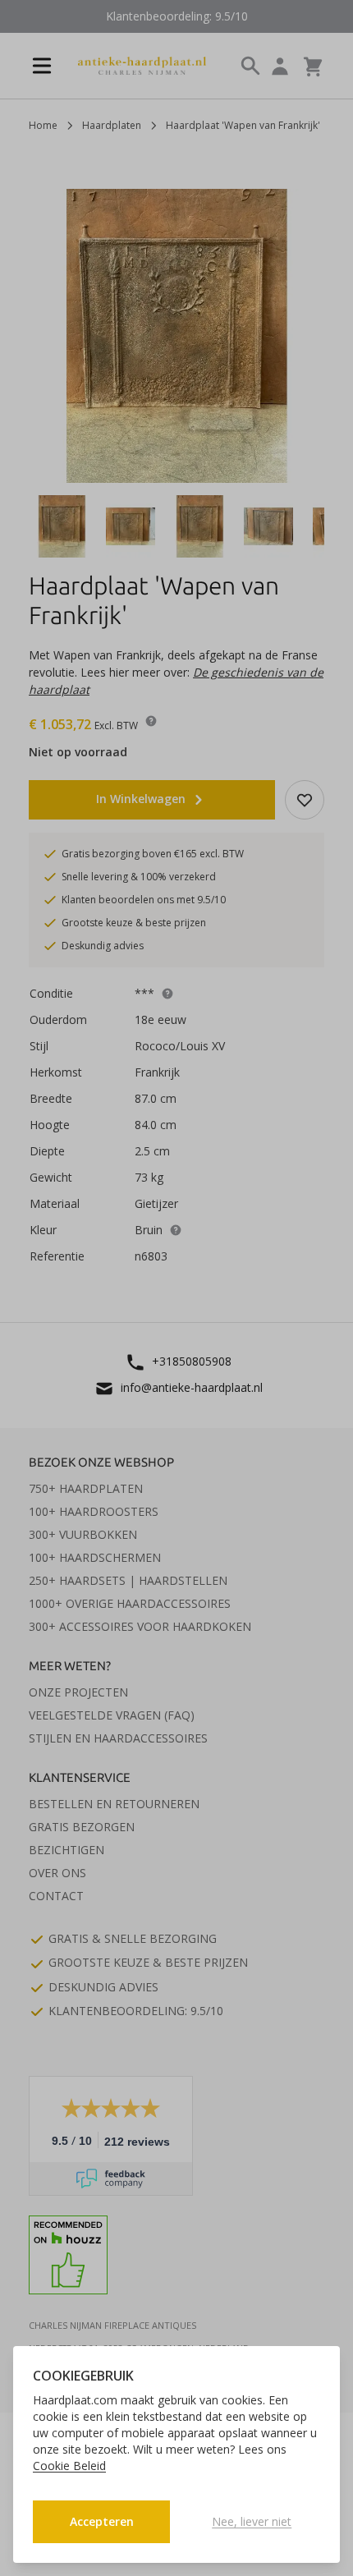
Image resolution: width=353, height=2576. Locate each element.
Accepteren (102, 2521)
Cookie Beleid (69, 2466)
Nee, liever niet (252, 2521)
